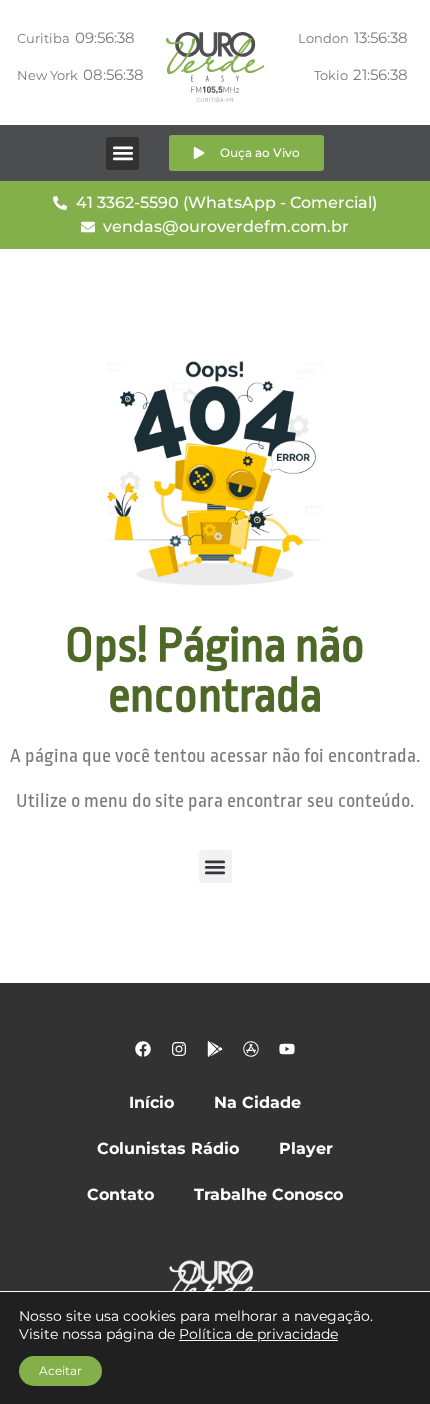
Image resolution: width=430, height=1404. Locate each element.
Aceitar (60, 1370)
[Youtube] (287, 1049)
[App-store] (251, 1049)
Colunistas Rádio (168, 1148)
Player (306, 1148)
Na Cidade (257, 1102)
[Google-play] (215, 1049)
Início (151, 1102)
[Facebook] (143, 1049)
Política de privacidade (258, 1334)
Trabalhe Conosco (268, 1194)
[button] (122, 153)
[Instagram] (179, 1049)
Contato (120, 1194)
